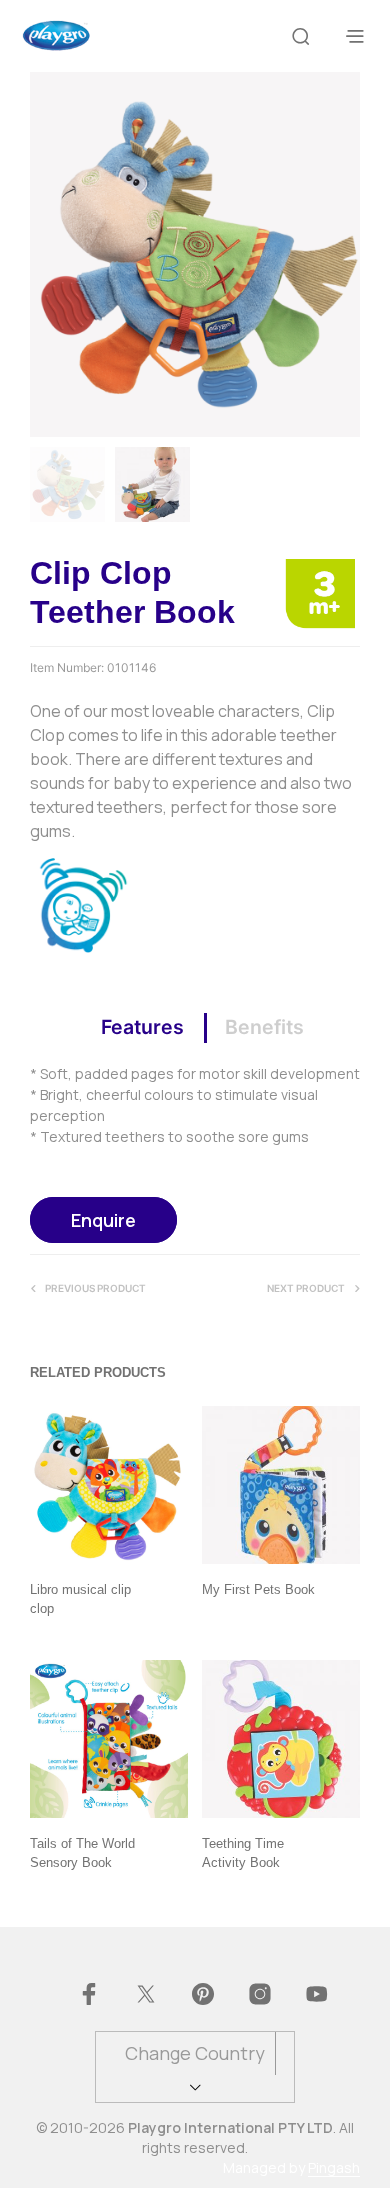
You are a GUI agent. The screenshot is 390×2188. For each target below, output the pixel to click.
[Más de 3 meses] (320, 592)
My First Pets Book (258, 1589)
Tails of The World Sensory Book (82, 1852)
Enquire (103, 1220)
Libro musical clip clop (80, 1598)
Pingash (334, 2168)
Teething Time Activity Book (243, 1852)
